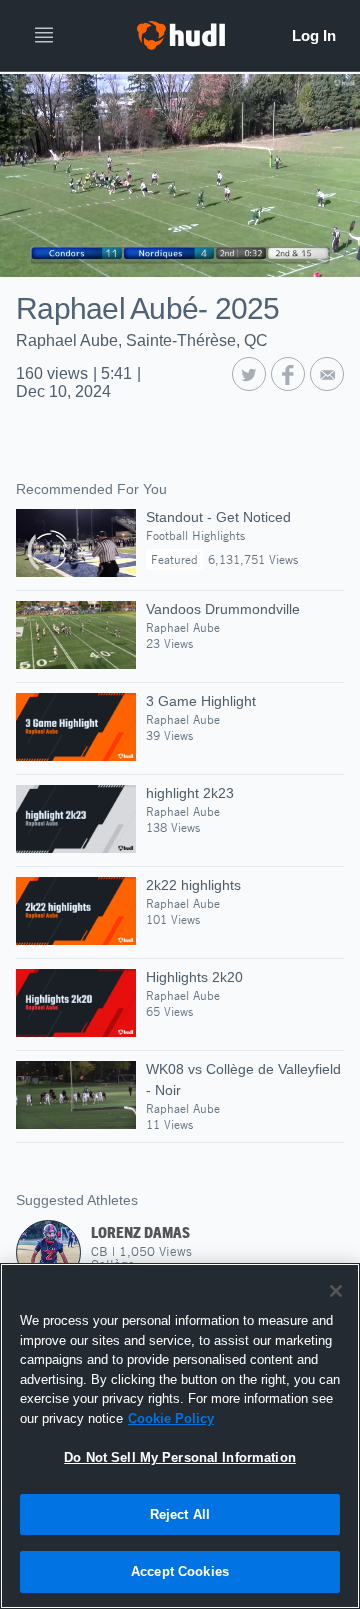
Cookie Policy (171, 1418)
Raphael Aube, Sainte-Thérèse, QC (142, 340)
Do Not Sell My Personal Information (180, 1457)
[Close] (336, 1291)
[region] (180, 1436)
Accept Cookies (180, 1571)
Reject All (180, 1514)
